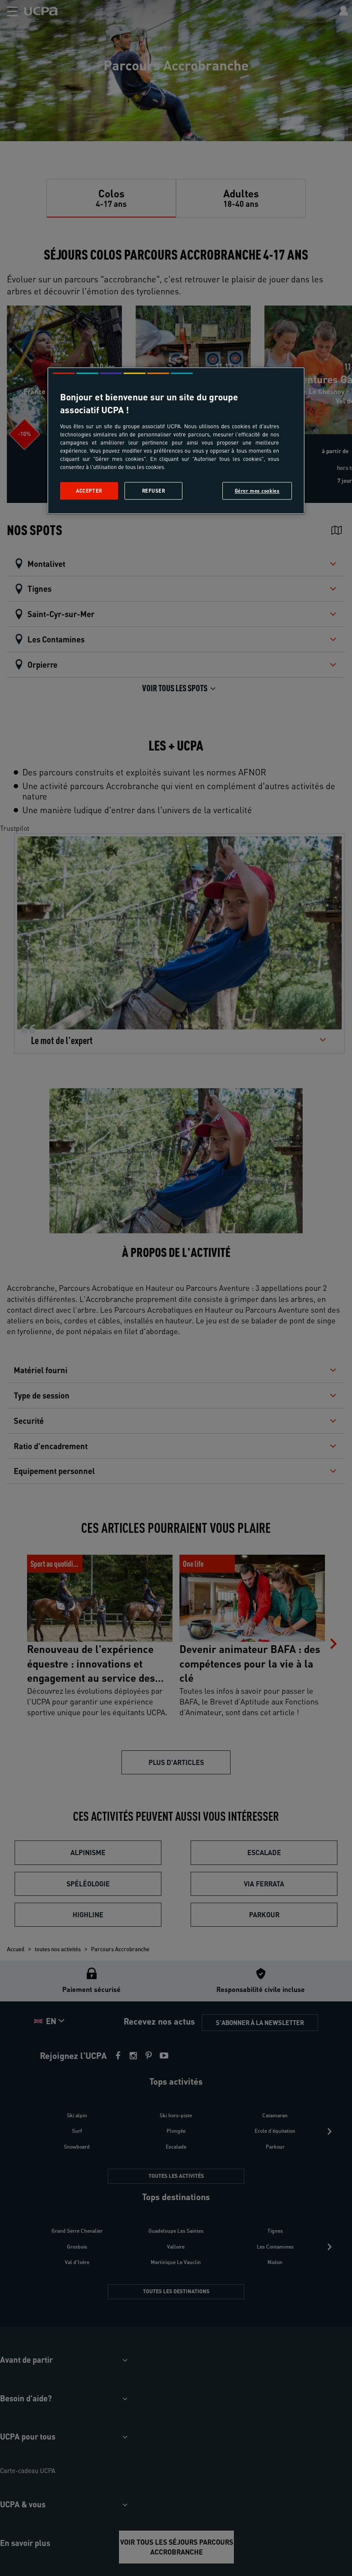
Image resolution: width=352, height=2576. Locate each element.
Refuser (154, 491)
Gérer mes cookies (257, 491)
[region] (176, 441)
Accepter (89, 491)
